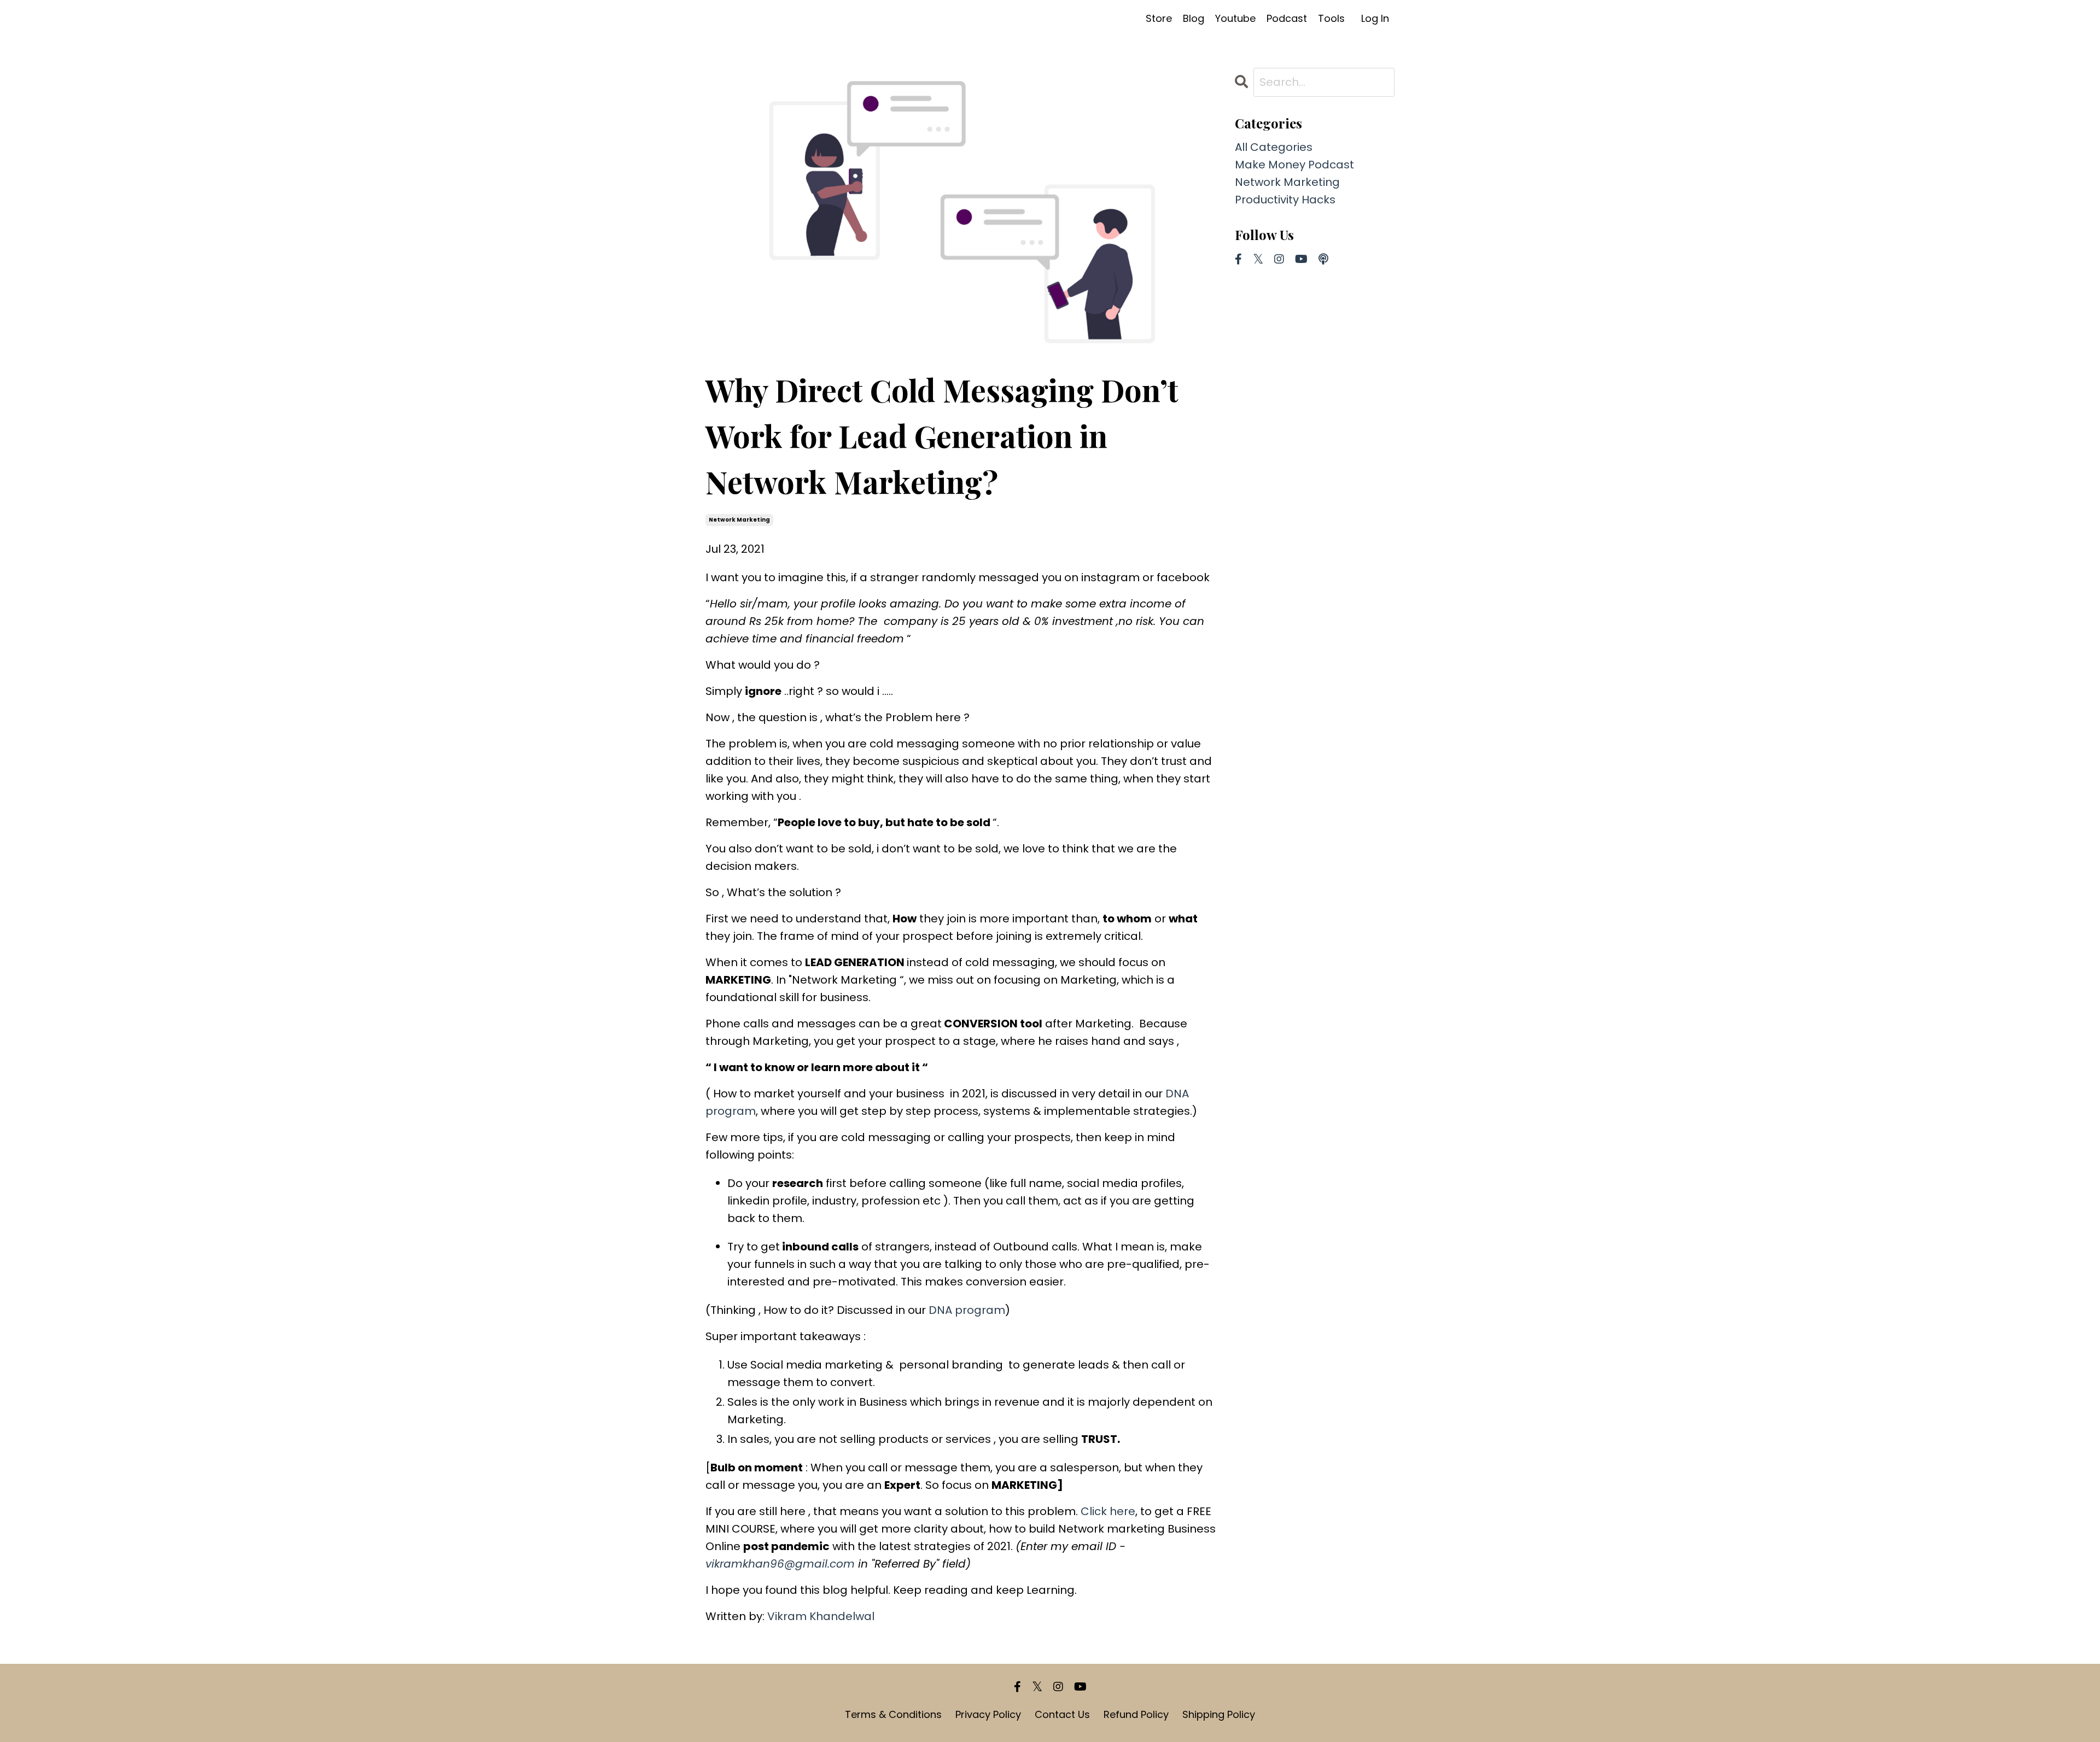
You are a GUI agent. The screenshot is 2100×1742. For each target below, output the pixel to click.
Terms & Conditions (893, 1714)
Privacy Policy (988, 1714)
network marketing (739, 520)
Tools (1331, 18)
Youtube (1235, 18)
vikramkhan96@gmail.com (780, 1564)
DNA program (967, 1310)
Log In (1375, 18)
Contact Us (1062, 1714)
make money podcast (1294, 165)
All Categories (1274, 147)
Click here (1108, 1511)
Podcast (1287, 18)
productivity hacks (1285, 200)
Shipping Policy (1219, 1714)
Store (1159, 18)
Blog (1194, 18)
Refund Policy (1136, 1714)
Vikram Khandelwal (821, 1616)
